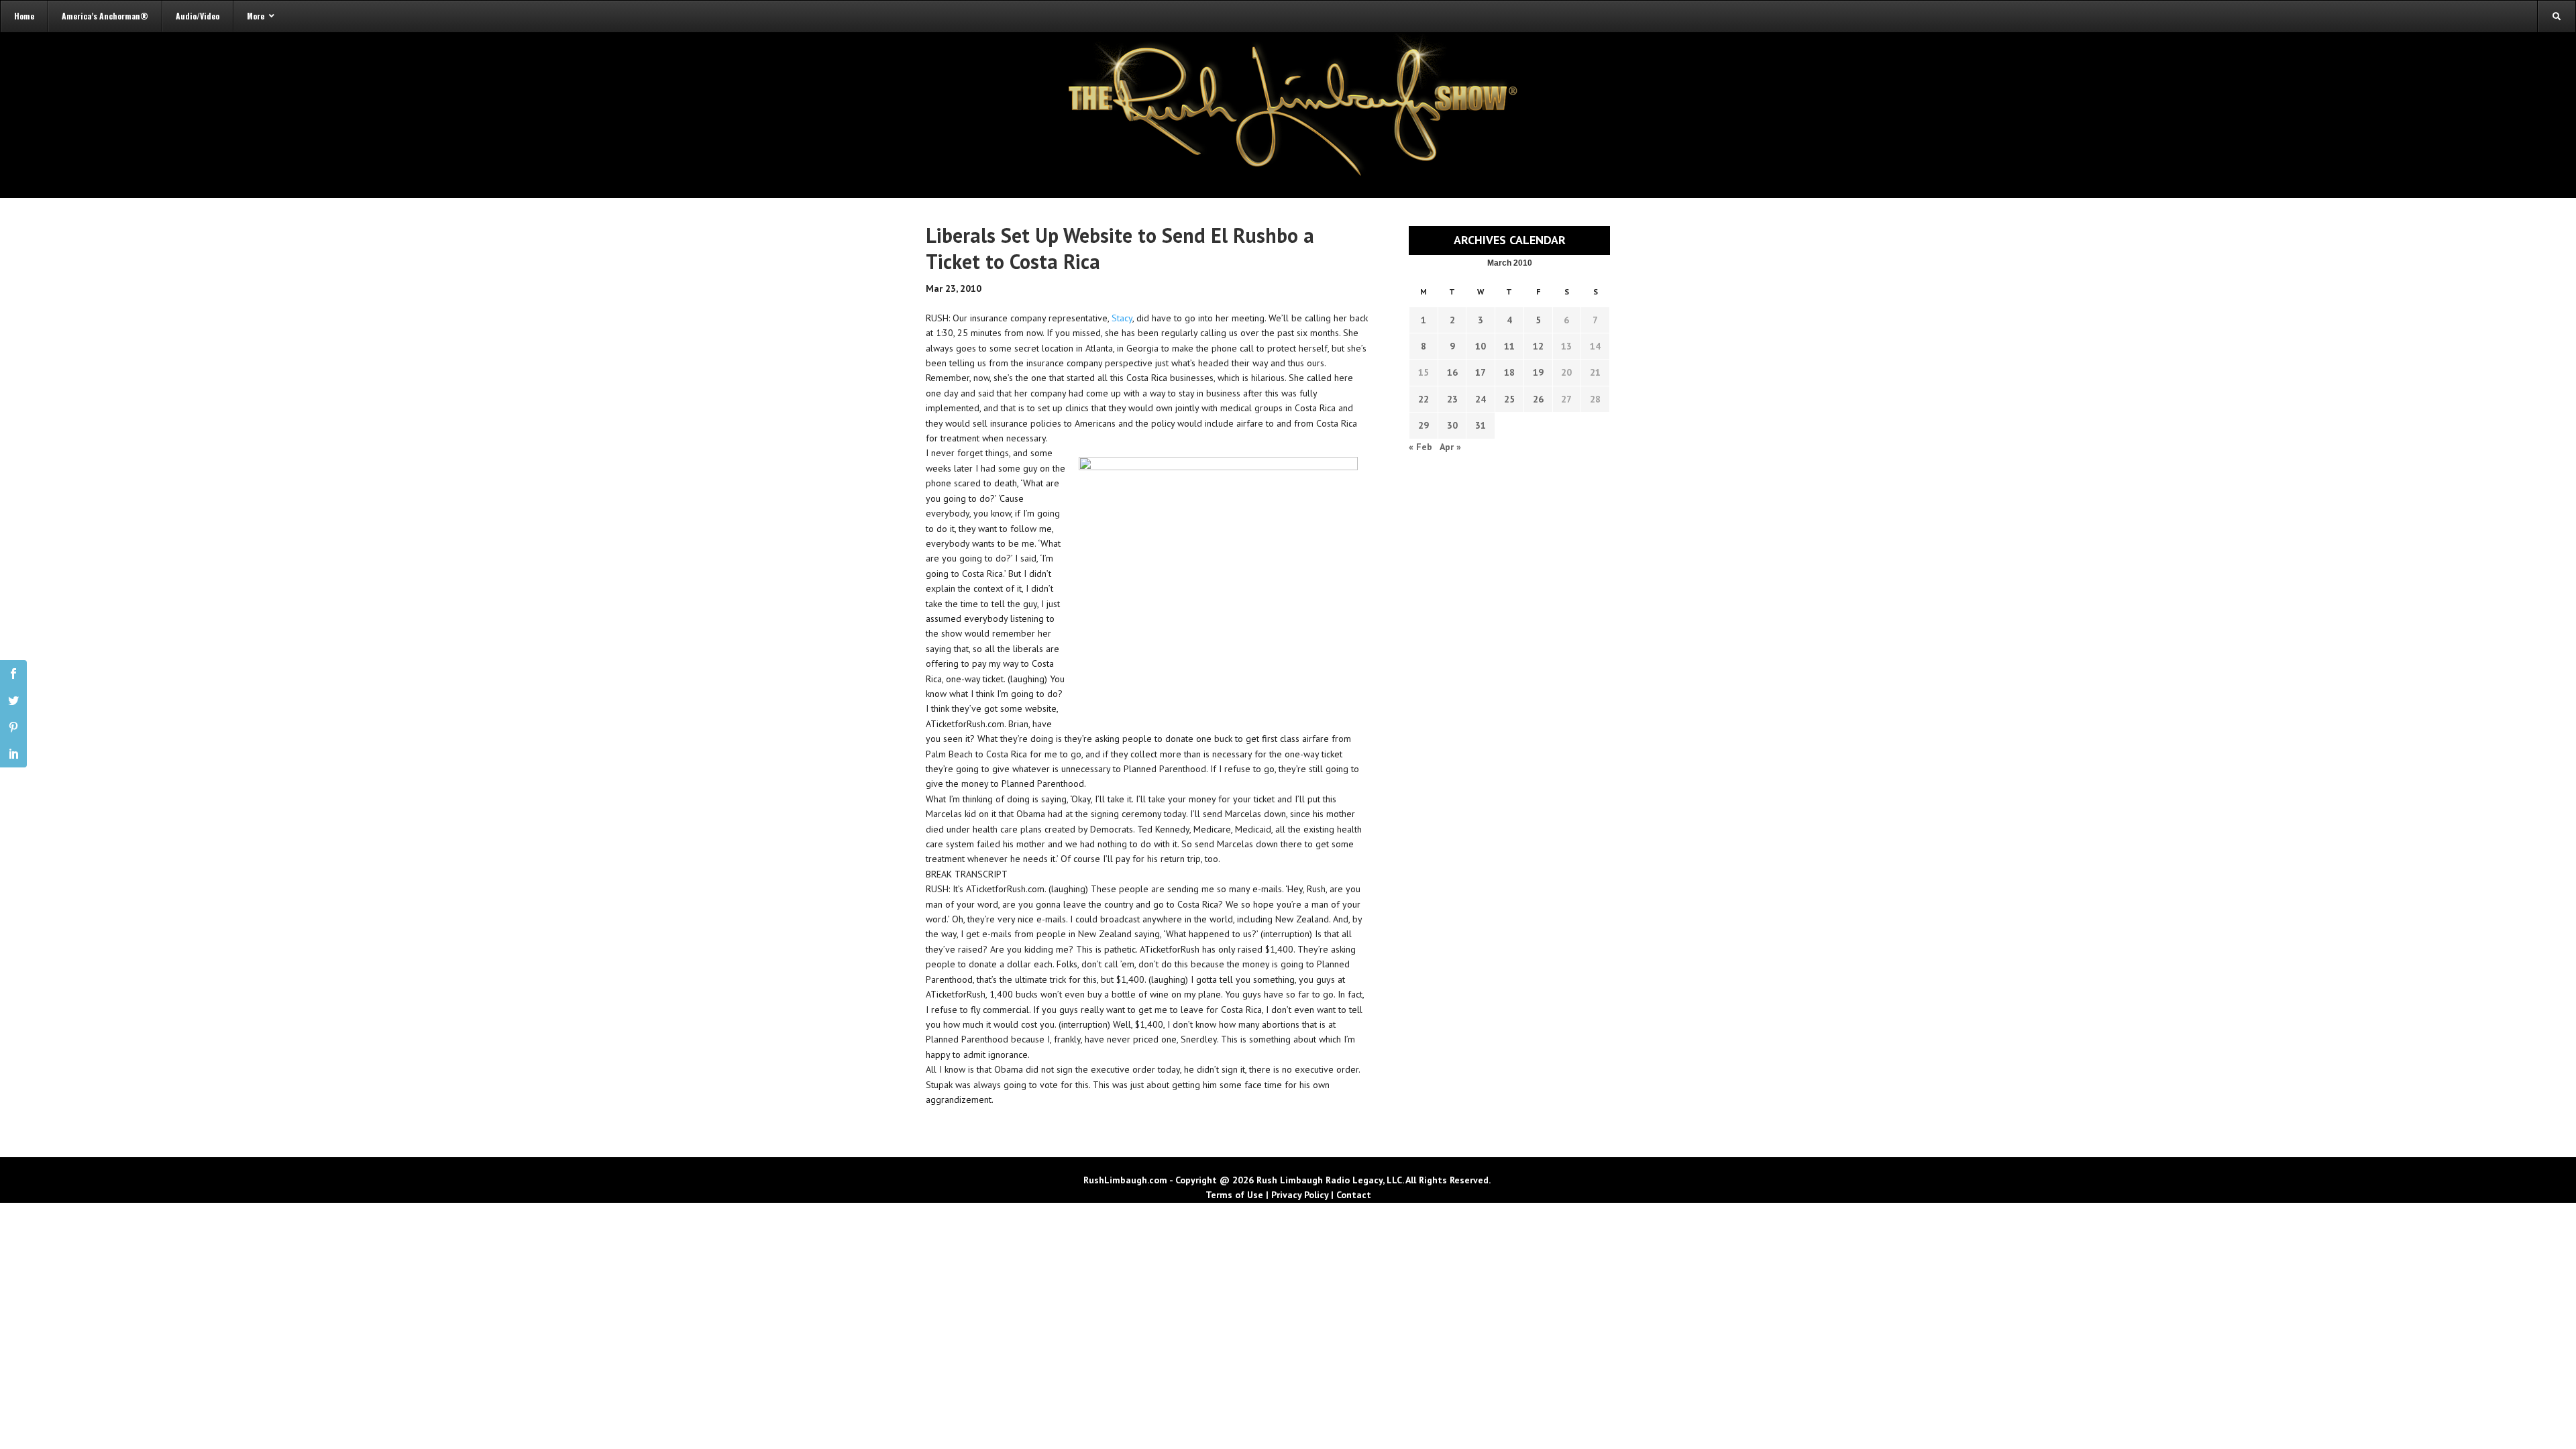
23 (1452, 399)
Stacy (1122, 318)
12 (1538, 346)
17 (1481, 372)
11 (1509, 346)
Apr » (1450, 447)
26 (1538, 399)
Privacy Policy (1300, 1195)
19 (1538, 372)
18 (1509, 372)
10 (1481, 346)
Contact (1354, 1195)
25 (1509, 399)
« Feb (1420, 447)
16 (1452, 372)
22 (1424, 399)
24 (1481, 399)
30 (1452, 425)
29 (1424, 425)
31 (1481, 425)
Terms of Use (1234, 1195)
